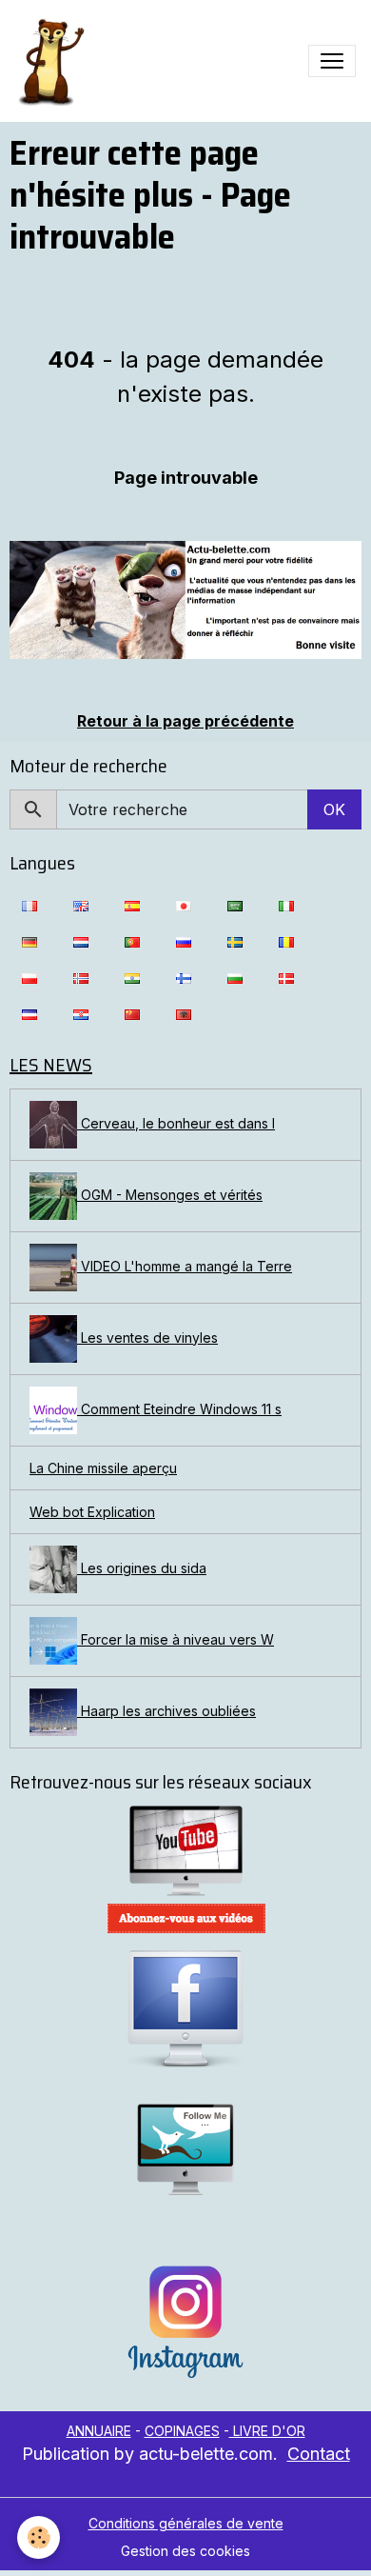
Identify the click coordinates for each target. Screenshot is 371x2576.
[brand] (54, 61)
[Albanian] (184, 1013)
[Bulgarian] (235, 977)
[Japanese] (184, 905)
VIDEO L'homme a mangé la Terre (185, 1266)
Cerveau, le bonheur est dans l (176, 1123)
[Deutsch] (29, 941)
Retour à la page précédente (185, 721)
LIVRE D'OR (267, 2431)
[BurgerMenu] (332, 61)
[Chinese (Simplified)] (132, 1013)
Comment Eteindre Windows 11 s (179, 1409)
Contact (319, 2454)
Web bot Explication (92, 1512)
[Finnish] (184, 977)
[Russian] (184, 941)
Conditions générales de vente (186, 2523)
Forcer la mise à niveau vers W (176, 1639)
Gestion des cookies (185, 2551)
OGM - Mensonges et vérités (170, 1195)
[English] (81, 905)
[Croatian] (81, 1013)
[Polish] (29, 977)
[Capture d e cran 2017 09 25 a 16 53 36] (185, 1918)
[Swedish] (235, 941)
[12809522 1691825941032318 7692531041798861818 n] (185, 599)
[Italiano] (286, 905)
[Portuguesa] (132, 941)
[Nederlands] (81, 941)
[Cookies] (39, 2537)
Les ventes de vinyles (147, 1338)
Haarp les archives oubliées (166, 1711)
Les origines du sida (142, 1568)
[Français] (29, 905)
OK (334, 809)
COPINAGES (182, 2431)
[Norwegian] (81, 977)
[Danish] (286, 977)
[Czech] (29, 1013)
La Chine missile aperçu (103, 1468)
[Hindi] (132, 977)
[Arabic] (235, 905)
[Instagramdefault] (185, 2322)
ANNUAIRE (99, 2431)
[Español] (132, 905)
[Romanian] (286, 941)
